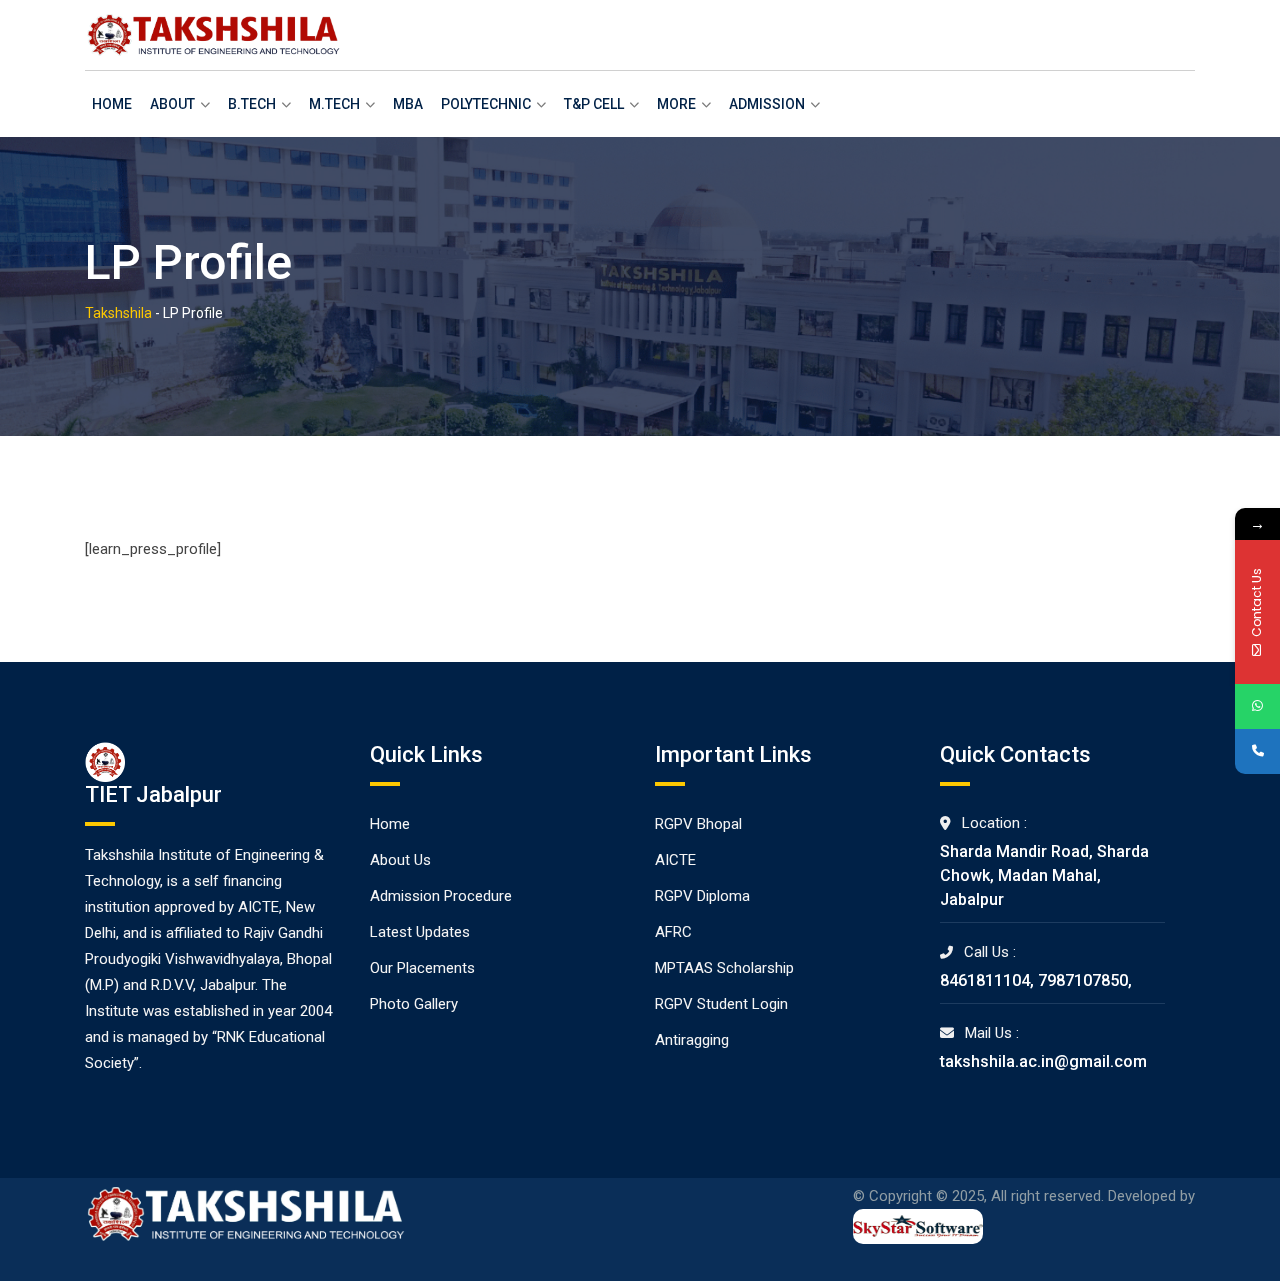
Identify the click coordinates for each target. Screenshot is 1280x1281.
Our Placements (422, 968)
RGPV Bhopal (698, 824)
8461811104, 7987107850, (1036, 980)
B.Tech (252, 104)
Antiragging (692, 1040)
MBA (408, 104)
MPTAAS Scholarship (724, 968)
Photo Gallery (414, 1004)
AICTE (675, 860)
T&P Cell (594, 104)
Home (112, 104)
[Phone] (1257, 751)
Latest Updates (420, 932)
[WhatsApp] (1257, 706)
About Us (400, 860)
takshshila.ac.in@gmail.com (1043, 1061)
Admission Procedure (441, 896)
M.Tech (334, 104)
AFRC (673, 932)
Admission (767, 104)
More (676, 104)
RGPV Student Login (721, 1004)
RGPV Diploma (702, 896)
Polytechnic (486, 104)
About (172, 104)
